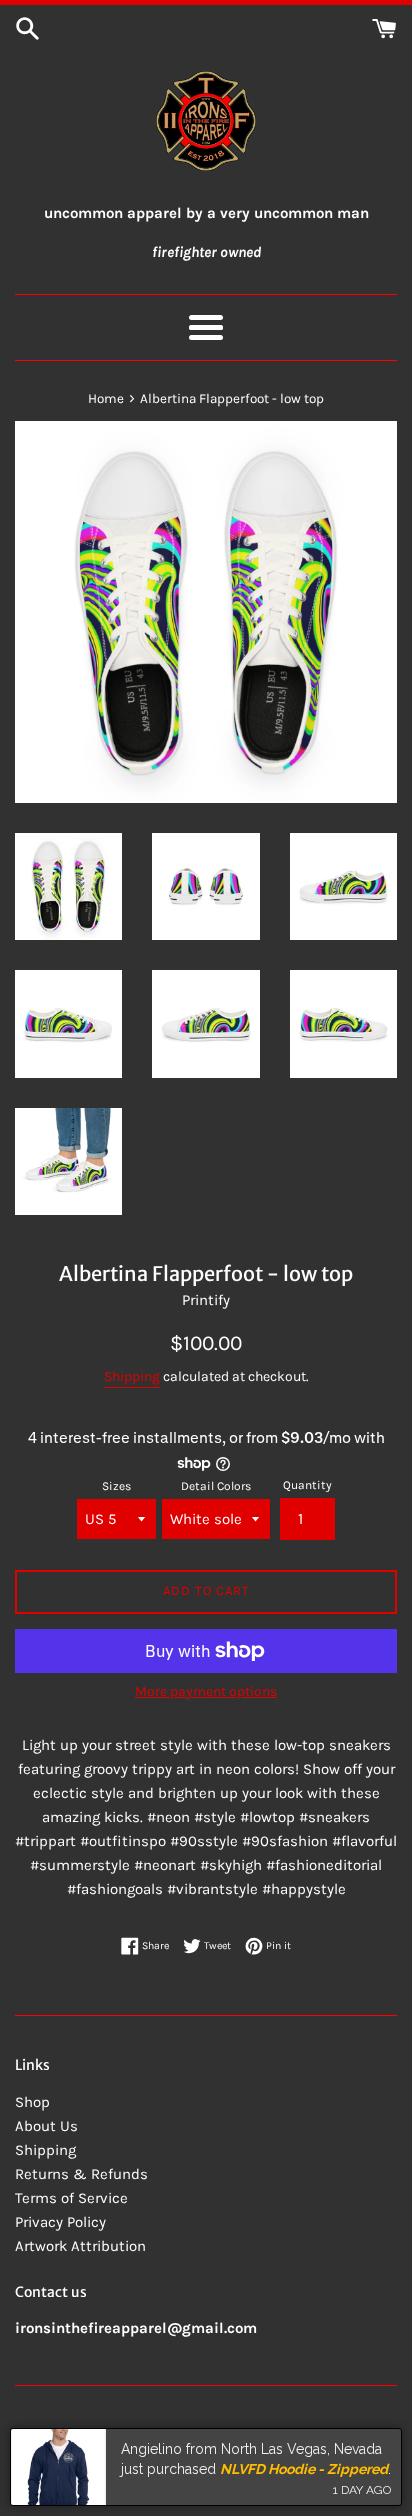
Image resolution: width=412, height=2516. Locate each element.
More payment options (206, 1691)
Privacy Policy (60, 2222)
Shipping (132, 1376)
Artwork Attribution (80, 2246)
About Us (46, 2126)
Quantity (307, 1485)
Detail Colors (216, 1486)
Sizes (116, 1486)
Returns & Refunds (81, 2174)
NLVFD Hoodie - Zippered (304, 2469)
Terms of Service (71, 2198)
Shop (32, 2102)
